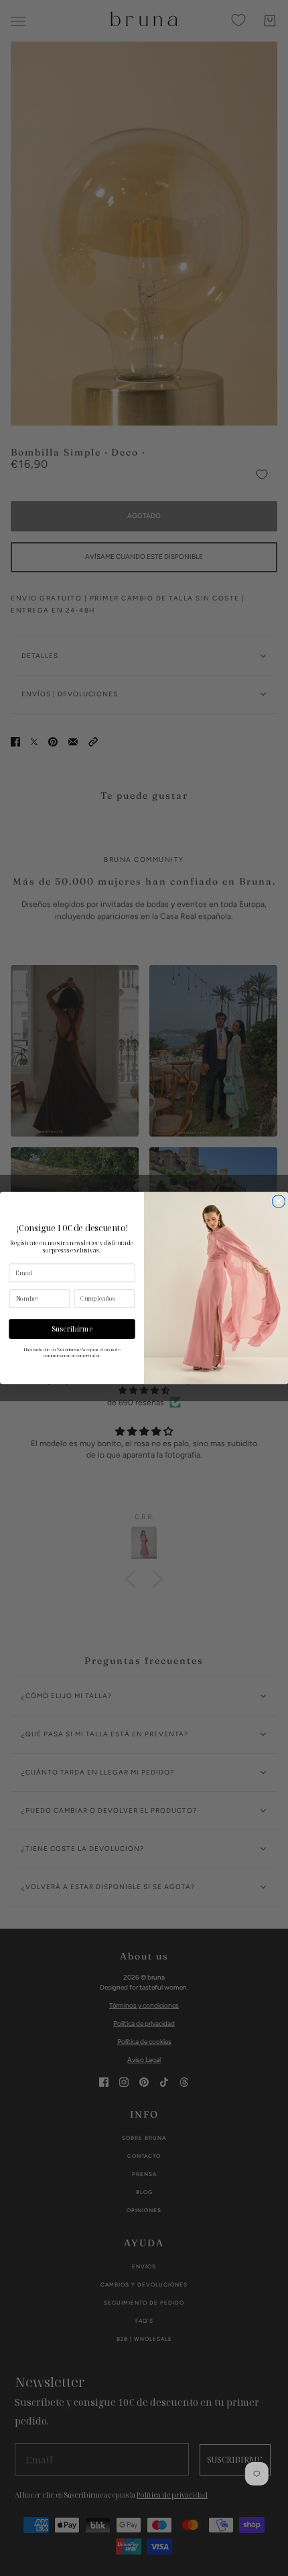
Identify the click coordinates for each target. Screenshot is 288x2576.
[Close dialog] (278, 1201)
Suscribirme (72, 1329)
